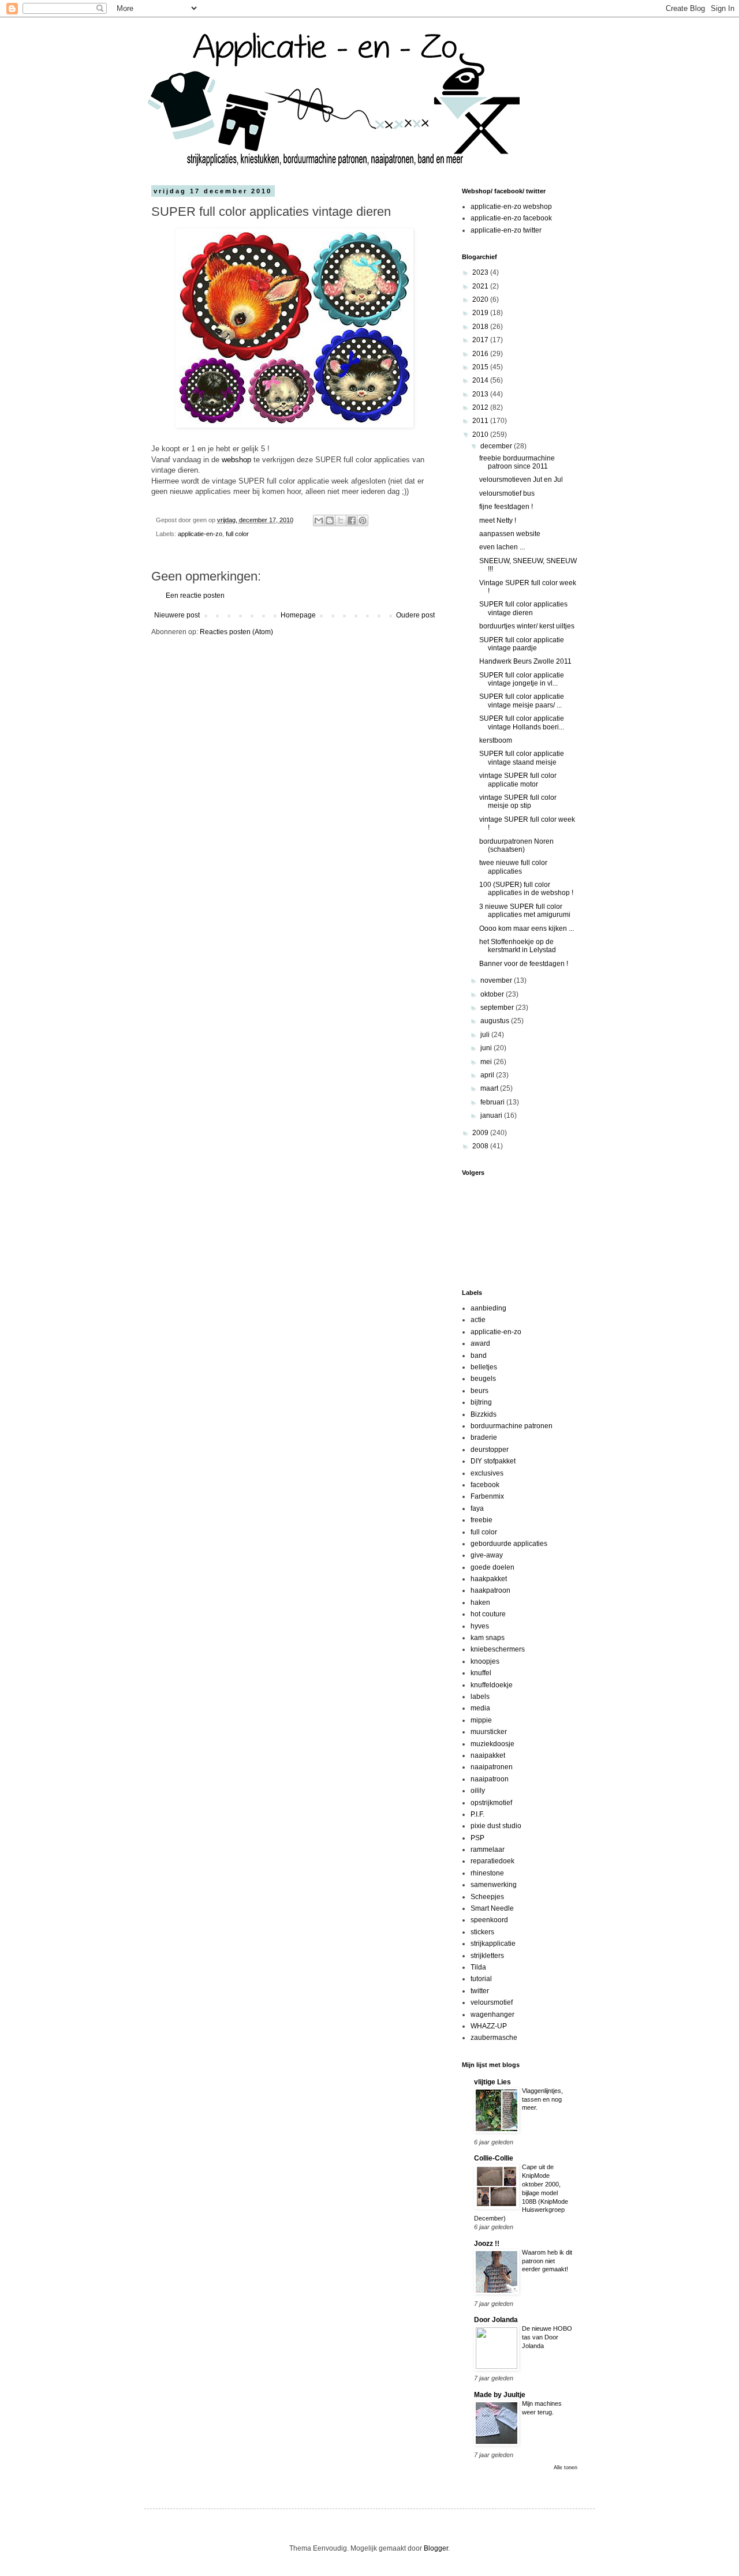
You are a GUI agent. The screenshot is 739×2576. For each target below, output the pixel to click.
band (479, 1356)
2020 (481, 299)
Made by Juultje (500, 2395)
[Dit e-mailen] (319, 521)
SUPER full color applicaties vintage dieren (523, 608)
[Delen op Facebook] (352, 521)
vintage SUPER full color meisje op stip (518, 802)
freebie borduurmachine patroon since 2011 (517, 462)
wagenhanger (492, 2015)
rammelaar (488, 1849)
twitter (480, 1991)
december (497, 446)
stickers (482, 1932)
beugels (483, 1379)
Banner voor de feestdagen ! (524, 964)
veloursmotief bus (507, 493)
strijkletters (487, 1956)
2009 (481, 1133)
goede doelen (492, 1567)
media (480, 1708)
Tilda (478, 1967)
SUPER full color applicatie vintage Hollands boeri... (522, 722)
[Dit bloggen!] (330, 521)
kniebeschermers (498, 1649)
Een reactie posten (195, 596)
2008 (481, 1146)
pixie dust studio (496, 1826)
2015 (481, 367)
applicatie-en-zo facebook (511, 218)
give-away (487, 1555)
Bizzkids (484, 1414)
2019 (481, 313)
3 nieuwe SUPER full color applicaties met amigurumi (525, 911)
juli (486, 1035)
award (480, 1343)
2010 (481, 435)
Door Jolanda (496, 2320)
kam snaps (488, 1638)
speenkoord (489, 1920)
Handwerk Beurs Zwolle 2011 (525, 661)
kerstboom (496, 740)
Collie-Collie (494, 2158)
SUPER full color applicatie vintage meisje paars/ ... (522, 701)
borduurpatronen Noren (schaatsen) (516, 845)
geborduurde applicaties (509, 1544)
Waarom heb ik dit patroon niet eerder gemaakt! (547, 2261)
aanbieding (488, 1308)
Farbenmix (487, 1496)
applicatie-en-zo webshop (511, 207)
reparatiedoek (492, 1861)
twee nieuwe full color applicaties (513, 867)
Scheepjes (487, 1897)
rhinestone (487, 1873)
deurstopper (490, 1450)
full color (237, 534)
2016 (481, 354)
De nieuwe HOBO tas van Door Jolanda (547, 2337)
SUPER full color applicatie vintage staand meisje (522, 758)
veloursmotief (492, 2002)
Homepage (298, 615)
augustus (496, 1021)
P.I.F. (477, 1814)
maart (490, 1088)
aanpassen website (510, 534)
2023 (481, 272)
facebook (485, 1485)
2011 (481, 421)
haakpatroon (490, 1590)
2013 (481, 394)
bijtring (481, 1402)
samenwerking (494, 1885)
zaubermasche (494, 2038)
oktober (493, 994)
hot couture (488, 1614)
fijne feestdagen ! (506, 507)
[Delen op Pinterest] (363, 521)
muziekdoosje (492, 1744)
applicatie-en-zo (200, 534)
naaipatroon (490, 1779)
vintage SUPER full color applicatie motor (518, 780)
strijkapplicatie (493, 1944)
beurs (479, 1391)
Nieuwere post (177, 615)
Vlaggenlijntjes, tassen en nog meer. (542, 2099)
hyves (480, 1626)
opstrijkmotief (491, 1803)
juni (487, 1048)
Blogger (436, 2548)
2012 (481, 407)
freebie (482, 1520)
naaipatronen (492, 1767)
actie (478, 1320)
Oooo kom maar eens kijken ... (527, 928)
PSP (477, 1838)
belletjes (484, 1367)
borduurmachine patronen (512, 1426)
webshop (236, 460)
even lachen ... (502, 547)
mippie (481, 1720)
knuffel (481, 1673)
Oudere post (415, 615)
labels (480, 1697)
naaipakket (488, 1755)
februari (493, 1102)
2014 (481, 380)
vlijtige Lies (492, 2082)
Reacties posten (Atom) (236, 632)
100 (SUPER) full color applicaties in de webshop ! (526, 889)
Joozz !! (487, 2244)
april (488, 1075)
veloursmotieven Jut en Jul (521, 480)
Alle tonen (566, 2468)
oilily (478, 1791)
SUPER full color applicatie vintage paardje (522, 644)
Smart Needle (492, 1908)
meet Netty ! (498, 521)
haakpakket (489, 1579)
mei (487, 1062)
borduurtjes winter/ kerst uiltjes (527, 626)
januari (492, 1115)
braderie (484, 1437)
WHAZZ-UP (489, 2026)
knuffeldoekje (492, 1685)
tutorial (481, 1979)
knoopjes (485, 1661)
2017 (481, 340)
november (497, 980)
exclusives (487, 1473)
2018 (481, 327)
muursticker (489, 1732)
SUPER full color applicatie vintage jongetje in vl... (522, 679)
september (498, 1008)
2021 (481, 286)
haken (480, 1602)
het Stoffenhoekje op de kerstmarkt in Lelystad (518, 946)
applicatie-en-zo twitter (506, 230)
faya (477, 1508)
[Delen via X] (341, 521)
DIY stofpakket (493, 1461)
